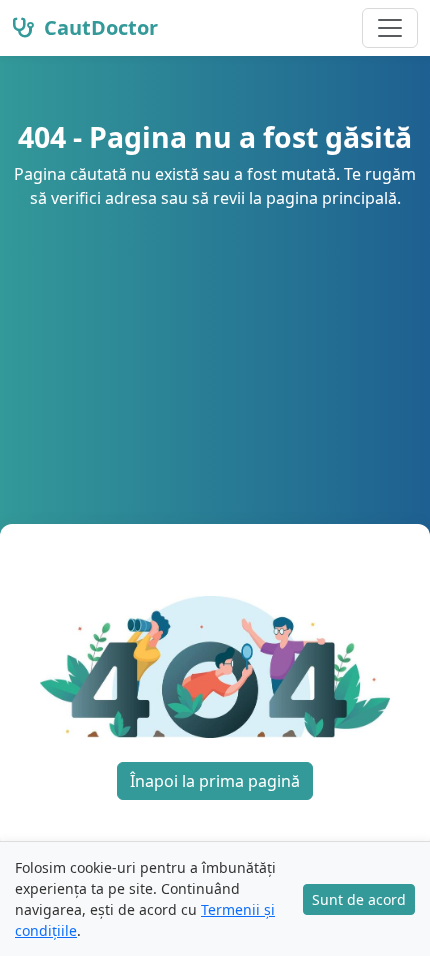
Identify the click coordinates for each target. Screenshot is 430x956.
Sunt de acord (359, 899)
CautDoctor (98, 27)
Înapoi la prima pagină (215, 781)
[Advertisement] (215, 342)
